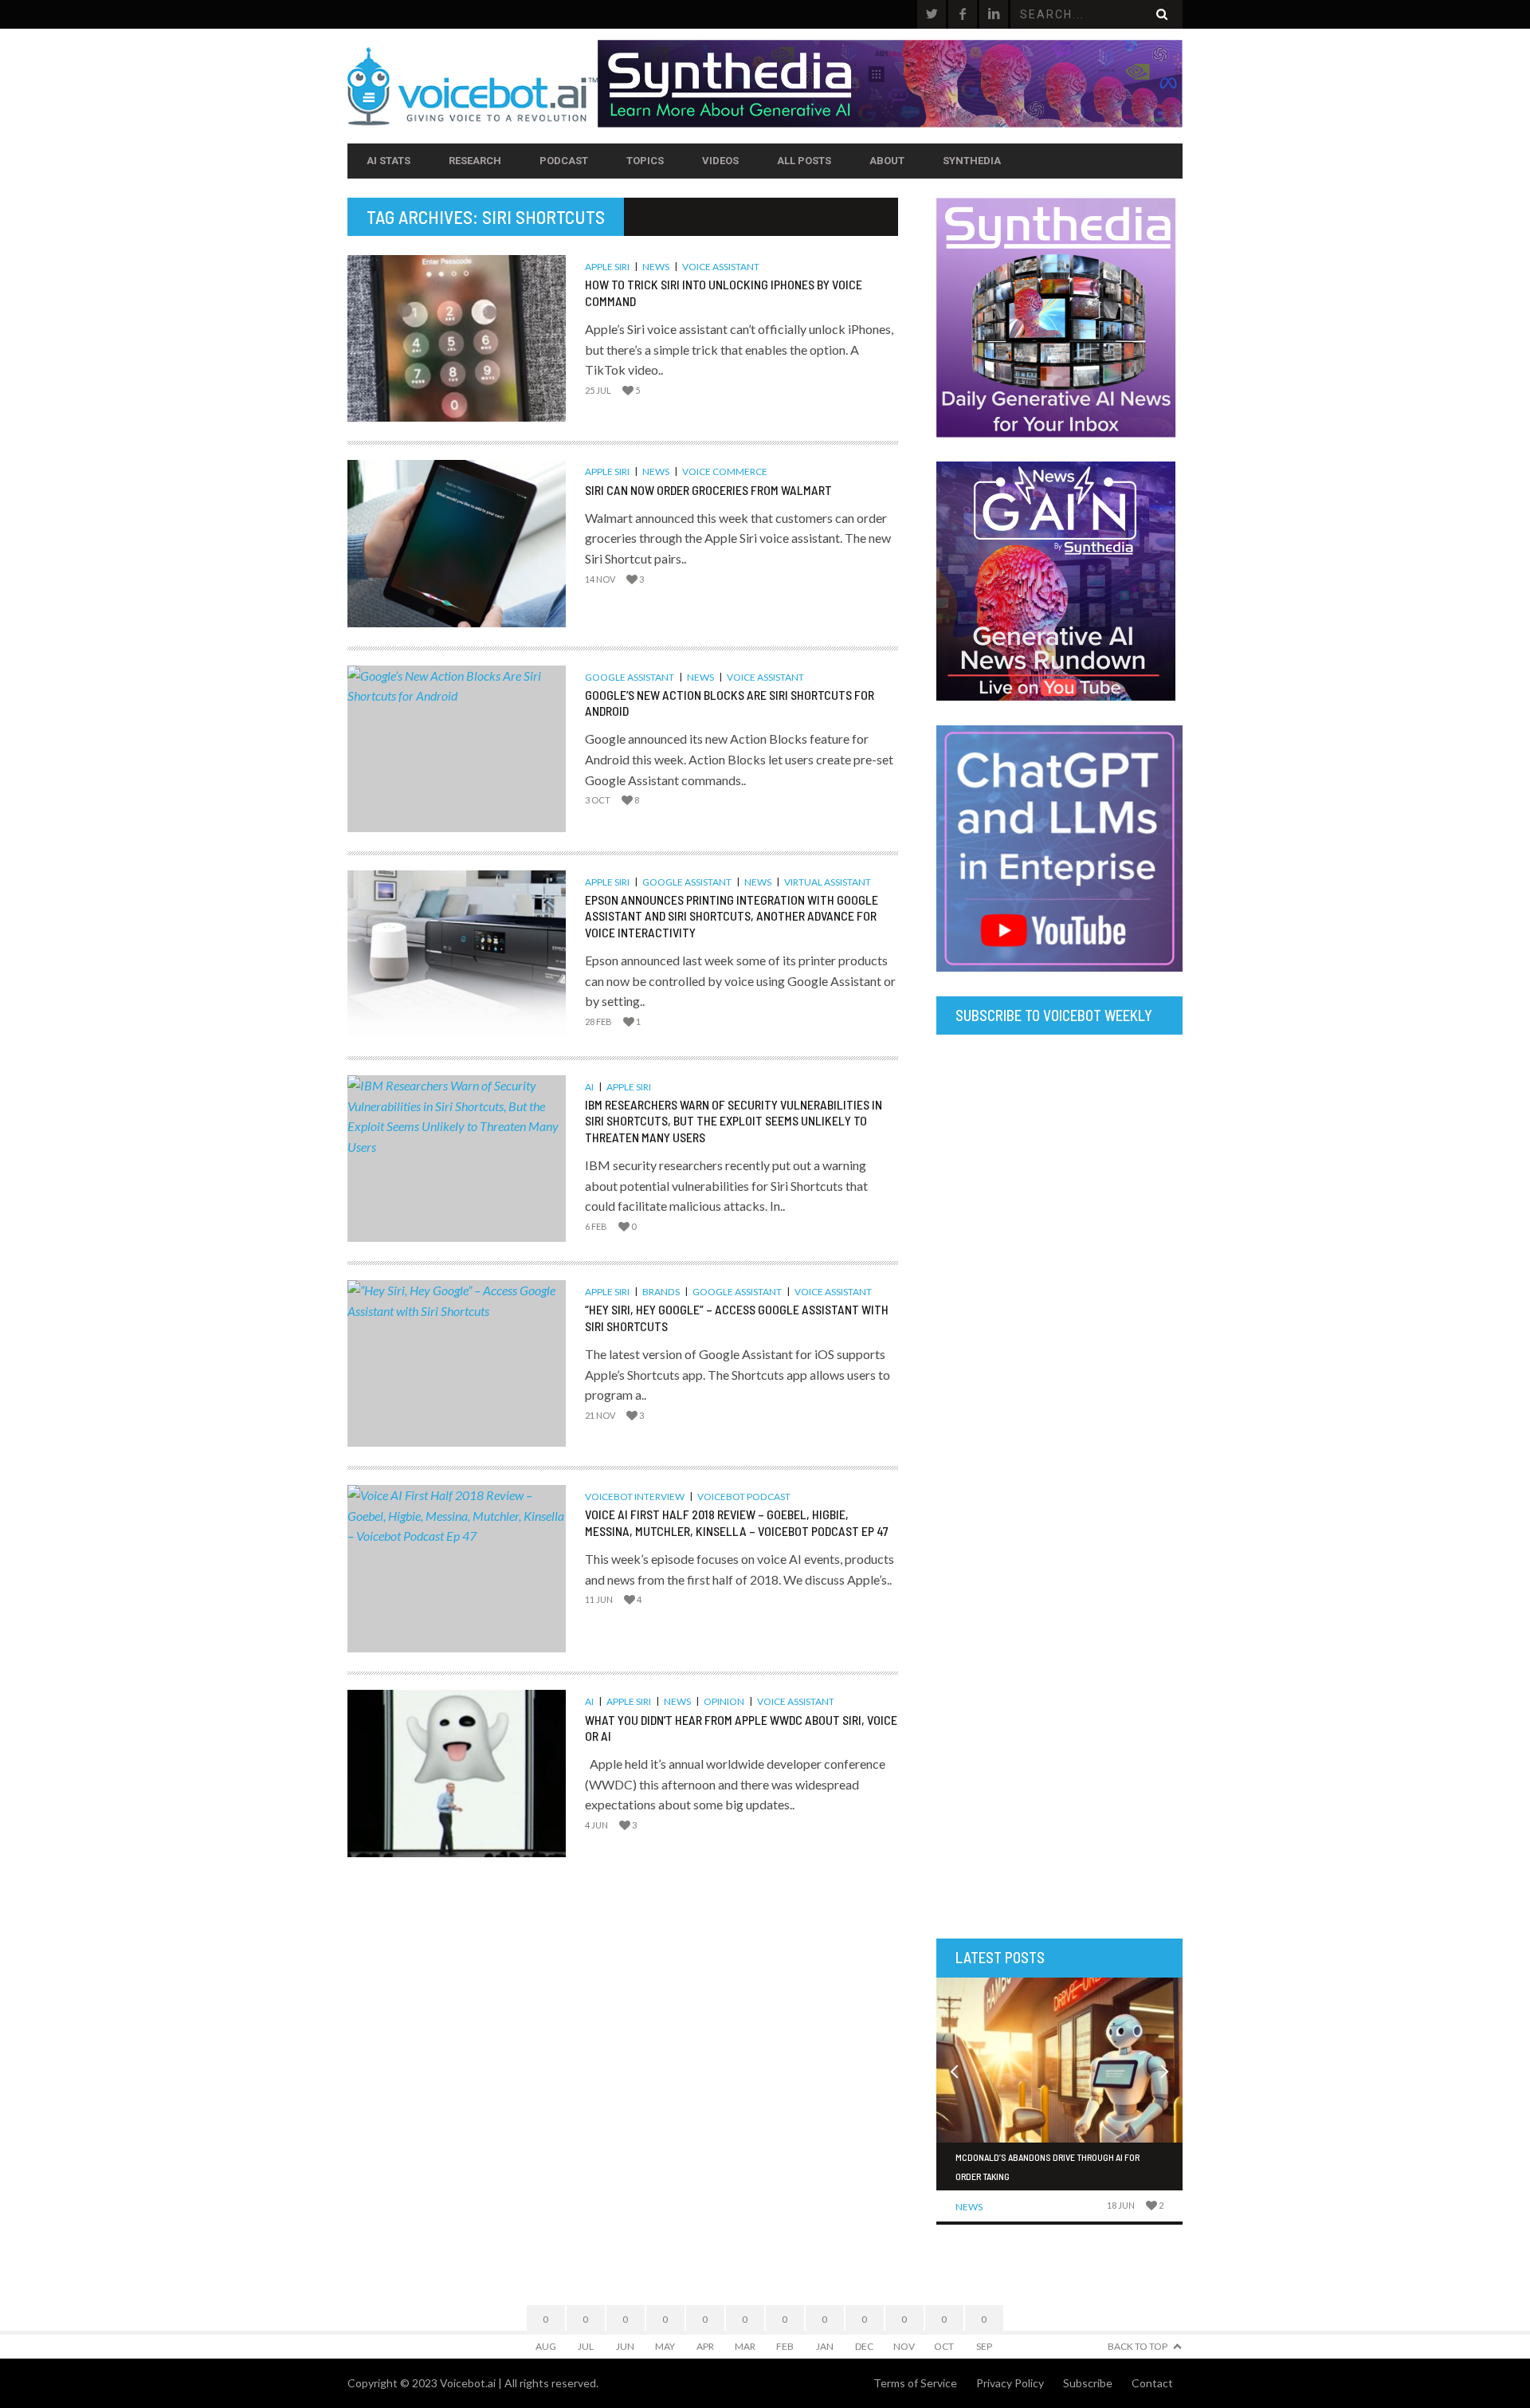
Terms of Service (915, 2383)
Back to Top (1138, 2346)
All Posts (804, 161)
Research (475, 161)
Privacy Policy (1010, 2383)
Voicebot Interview (635, 1497)
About (887, 161)
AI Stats (388, 161)
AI (589, 1087)
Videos (720, 161)
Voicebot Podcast (744, 1497)
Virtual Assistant (828, 882)
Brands (661, 1292)
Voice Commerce (725, 471)
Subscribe (1088, 2383)
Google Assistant (630, 677)
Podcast (564, 161)
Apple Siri (607, 267)
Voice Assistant (721, 267)
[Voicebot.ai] (473, 86)
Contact (1152, 2383)
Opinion (724, 1701)
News (656, 267)
